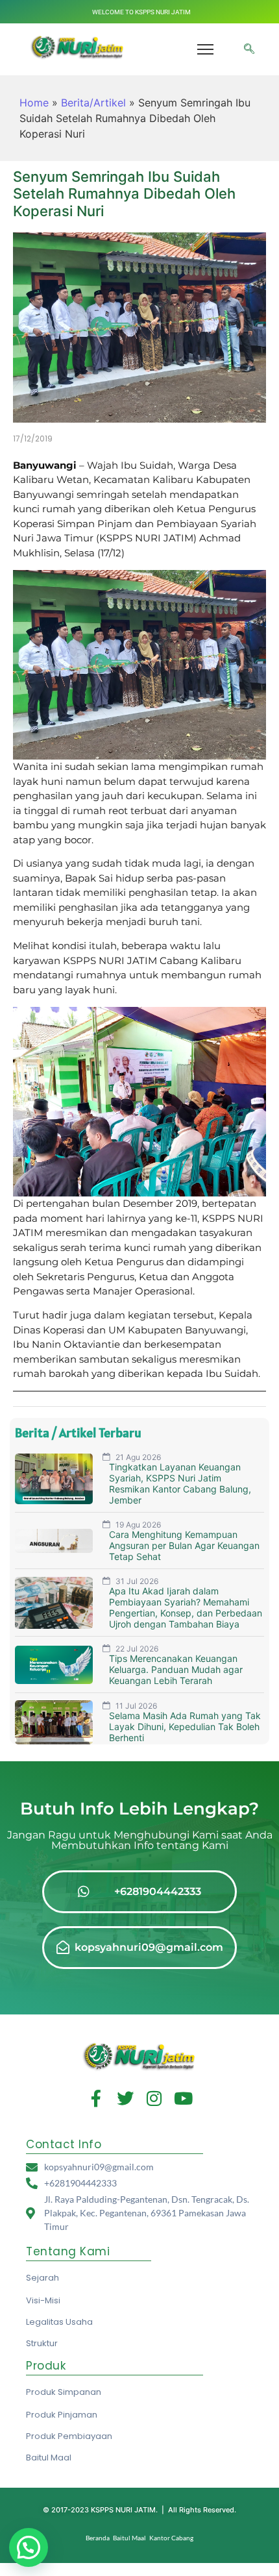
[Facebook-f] (96, 2098)
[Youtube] (184, 2098)
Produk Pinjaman (62, 2415)
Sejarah (42, 2278)
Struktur (42, 2343)
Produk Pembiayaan (69, 2436)
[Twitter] (125, 2098)
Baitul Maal (49, 2458)
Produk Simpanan (64, 2392)
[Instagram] (154, 2098)
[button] (249, 49)
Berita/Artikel (93, 103)
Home (34, 103)
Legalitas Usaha (59, 2322)
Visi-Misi (43, 2300)
